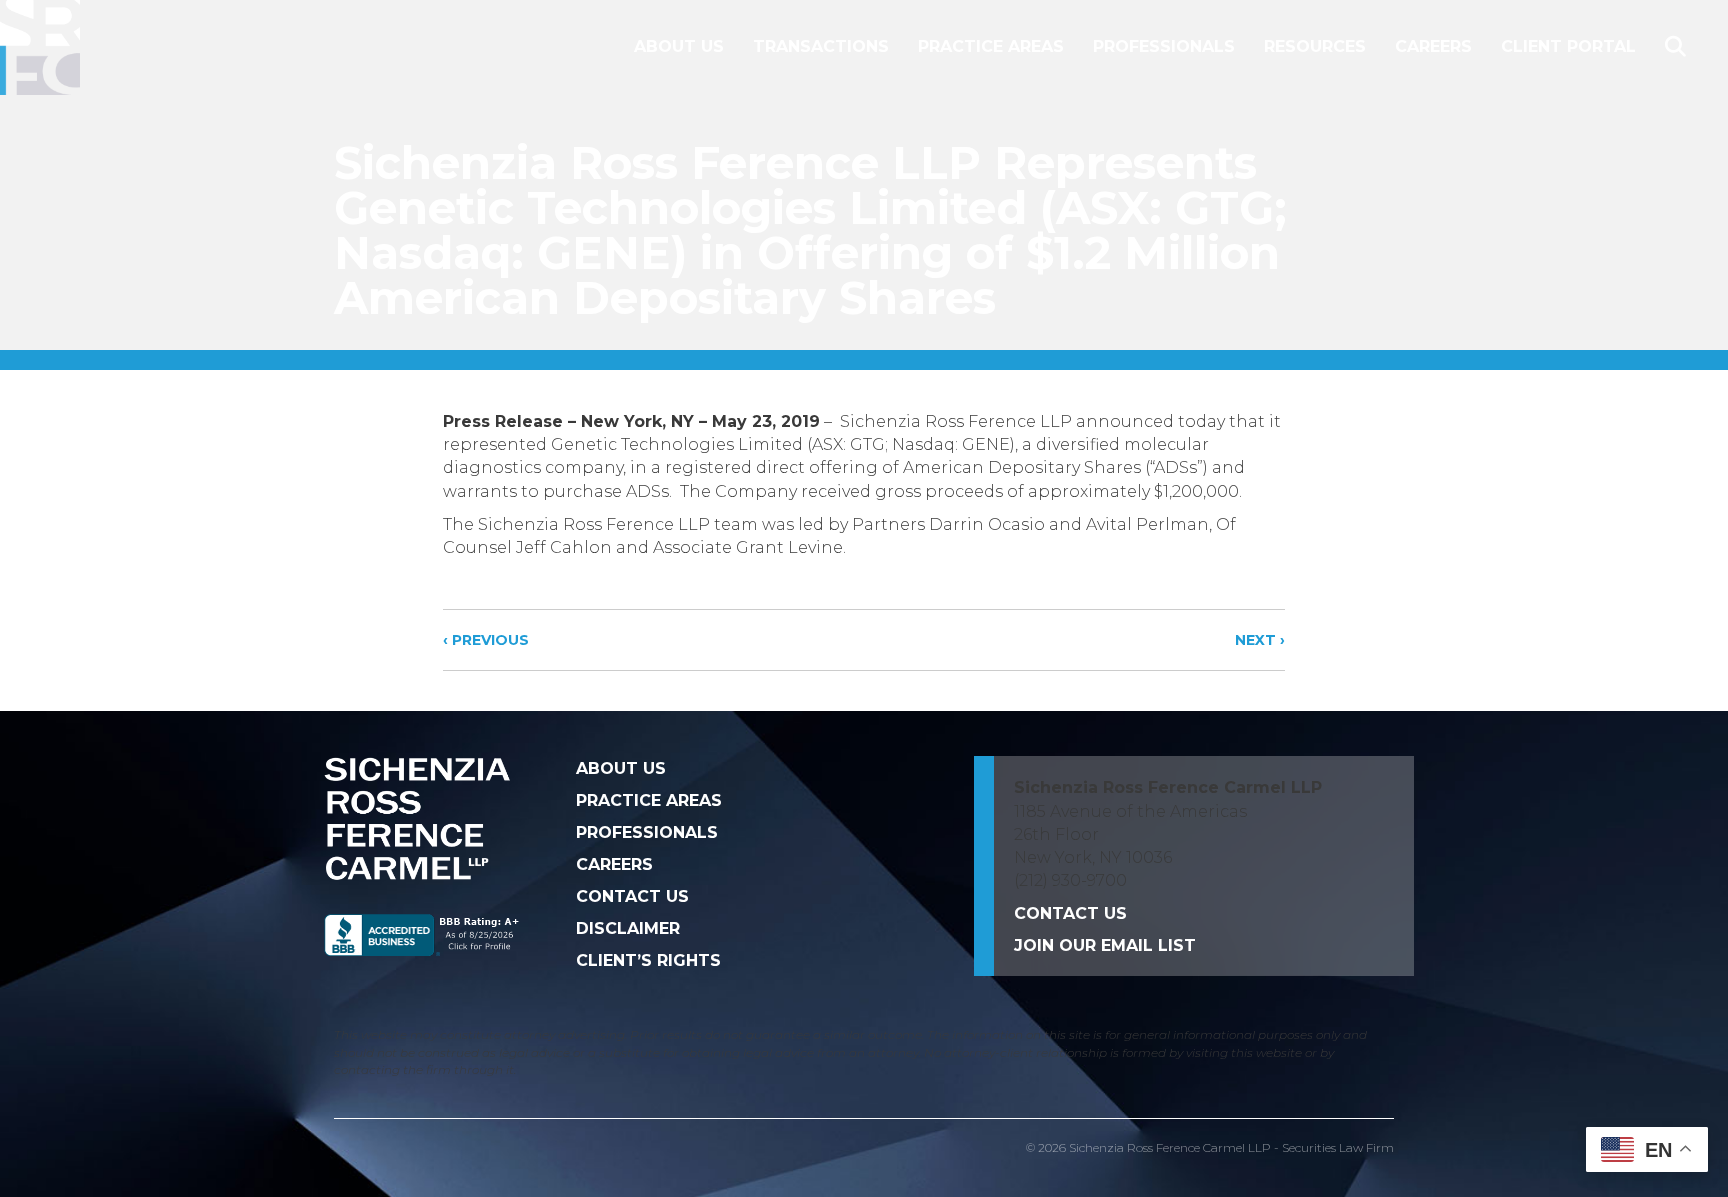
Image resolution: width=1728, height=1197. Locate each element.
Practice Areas (991, 46)
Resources (1315, 46)
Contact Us (632, 896)
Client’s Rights (648, 960)
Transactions (821, 46)
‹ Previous (486, 640)
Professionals (1164, 46)
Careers (1433, 46)
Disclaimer (628, 928)
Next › (1260, 640)
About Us (679, 46)
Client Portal (1568, 46)
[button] (1679, 47)
